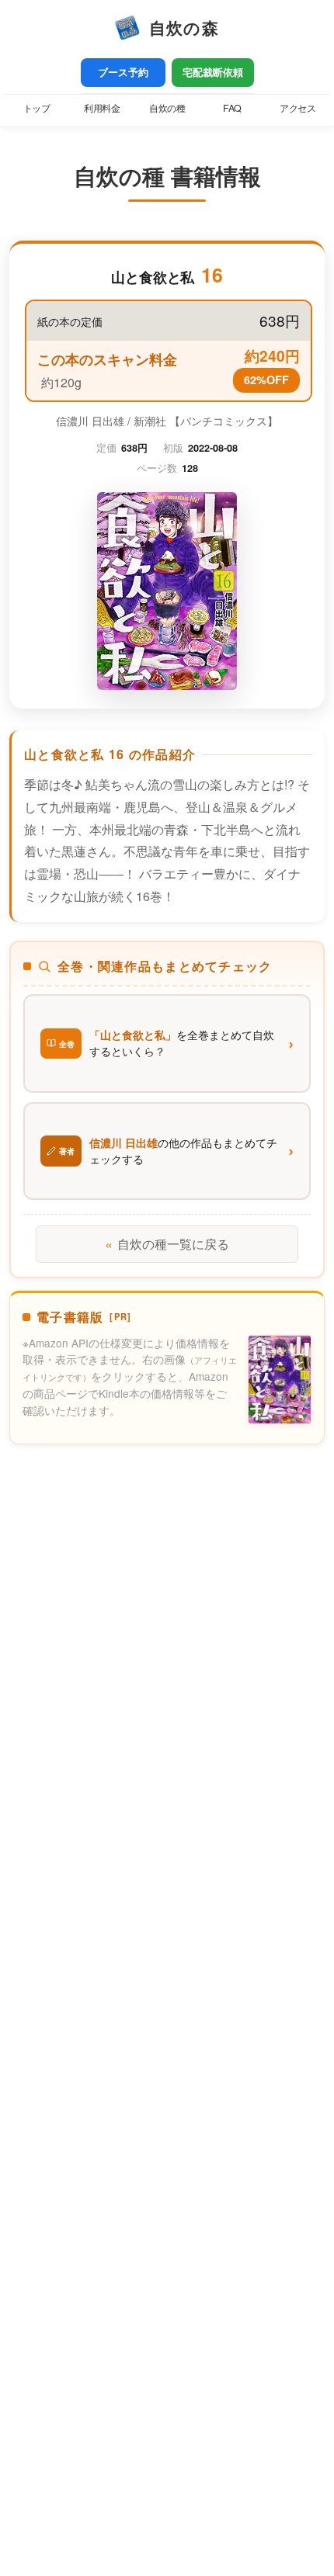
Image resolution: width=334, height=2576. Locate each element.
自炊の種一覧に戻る (167, 1244)
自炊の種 (167, 108)
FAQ (232, 108)
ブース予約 (123, 72)
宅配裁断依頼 (213, 72)
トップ (37, 108)
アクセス (297, 108)
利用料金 (102, 108)
